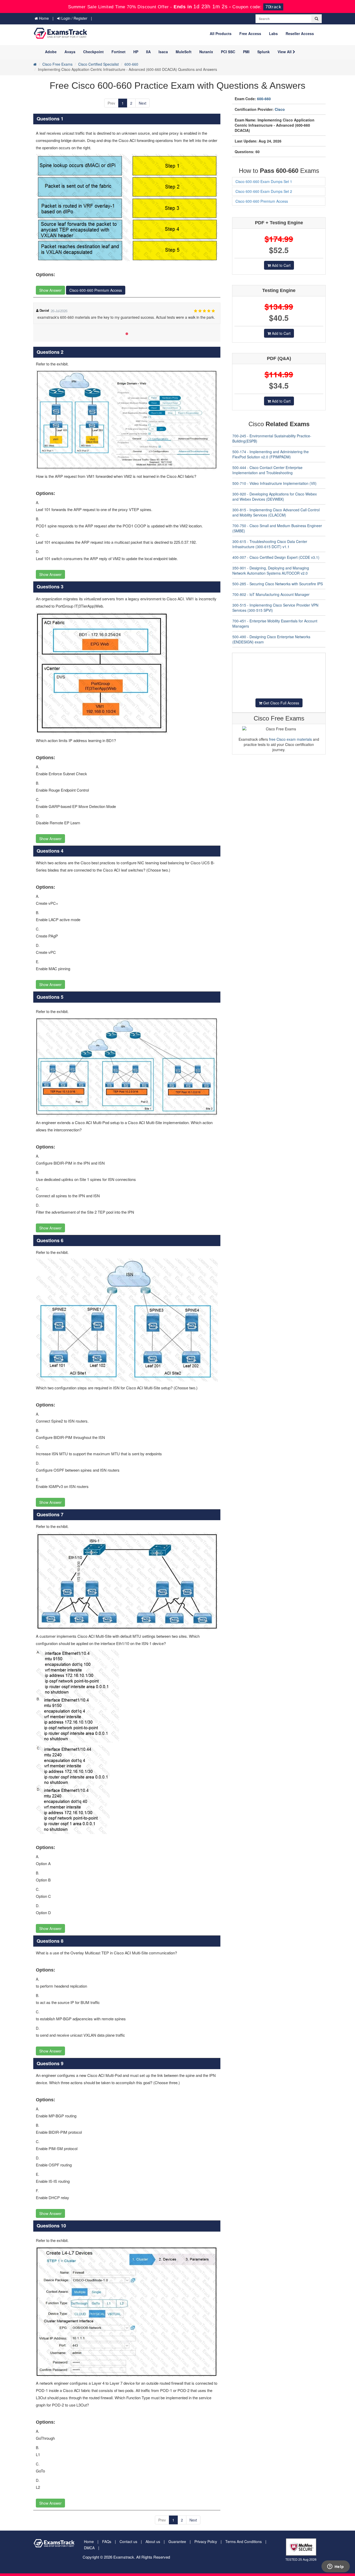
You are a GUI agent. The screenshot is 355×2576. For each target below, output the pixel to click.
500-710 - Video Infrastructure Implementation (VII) (274, 483)
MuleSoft (184, 52)
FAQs (107, 2541)
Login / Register (74, 18)
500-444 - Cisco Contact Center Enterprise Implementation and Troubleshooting (267, 470)
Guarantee (177, 2541)
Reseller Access (300, 33)
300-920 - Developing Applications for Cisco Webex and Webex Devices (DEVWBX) (275, 497)
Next (143, 103)
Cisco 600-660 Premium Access (96, 290)
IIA (148, 52)
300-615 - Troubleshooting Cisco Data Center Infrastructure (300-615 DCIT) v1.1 (270, 544)
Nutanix (206, 52)
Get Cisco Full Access (281, 703)
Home (43, 18)
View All (285, 52)
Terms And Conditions (244, 2541)
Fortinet (119, 52)
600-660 (131, 64)
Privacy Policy (206, 2541)
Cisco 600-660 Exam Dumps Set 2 (264, 191)
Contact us (128, 2541)
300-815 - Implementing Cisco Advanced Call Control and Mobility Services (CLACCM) (276, 512)
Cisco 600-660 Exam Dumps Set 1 (264, 181)
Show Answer (50, 290)
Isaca (163, 52)
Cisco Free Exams (57, 64)
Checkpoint (93, 52)
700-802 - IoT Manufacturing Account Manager (271, 594)
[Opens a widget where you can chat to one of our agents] (336, 2567)
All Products (221, 33)
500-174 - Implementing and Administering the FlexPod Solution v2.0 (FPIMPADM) (271, 454)
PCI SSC (228, 52)
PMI (246, 52)
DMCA (89, 2548)
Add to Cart (281, 265)
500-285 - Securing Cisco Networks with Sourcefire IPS (278, 584)
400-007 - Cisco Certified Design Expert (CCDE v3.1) (276, 557)
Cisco (280, 109)
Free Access (250, 33)
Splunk (264, 52)
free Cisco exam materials (290, 739)
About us (153, 2541)
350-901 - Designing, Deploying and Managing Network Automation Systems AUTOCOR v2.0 (271, 570)
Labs (273, 33)
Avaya (70, 52)
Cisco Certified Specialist (98, 64)
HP (136, 52)
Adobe (51, 52)
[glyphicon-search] (317, 19)
